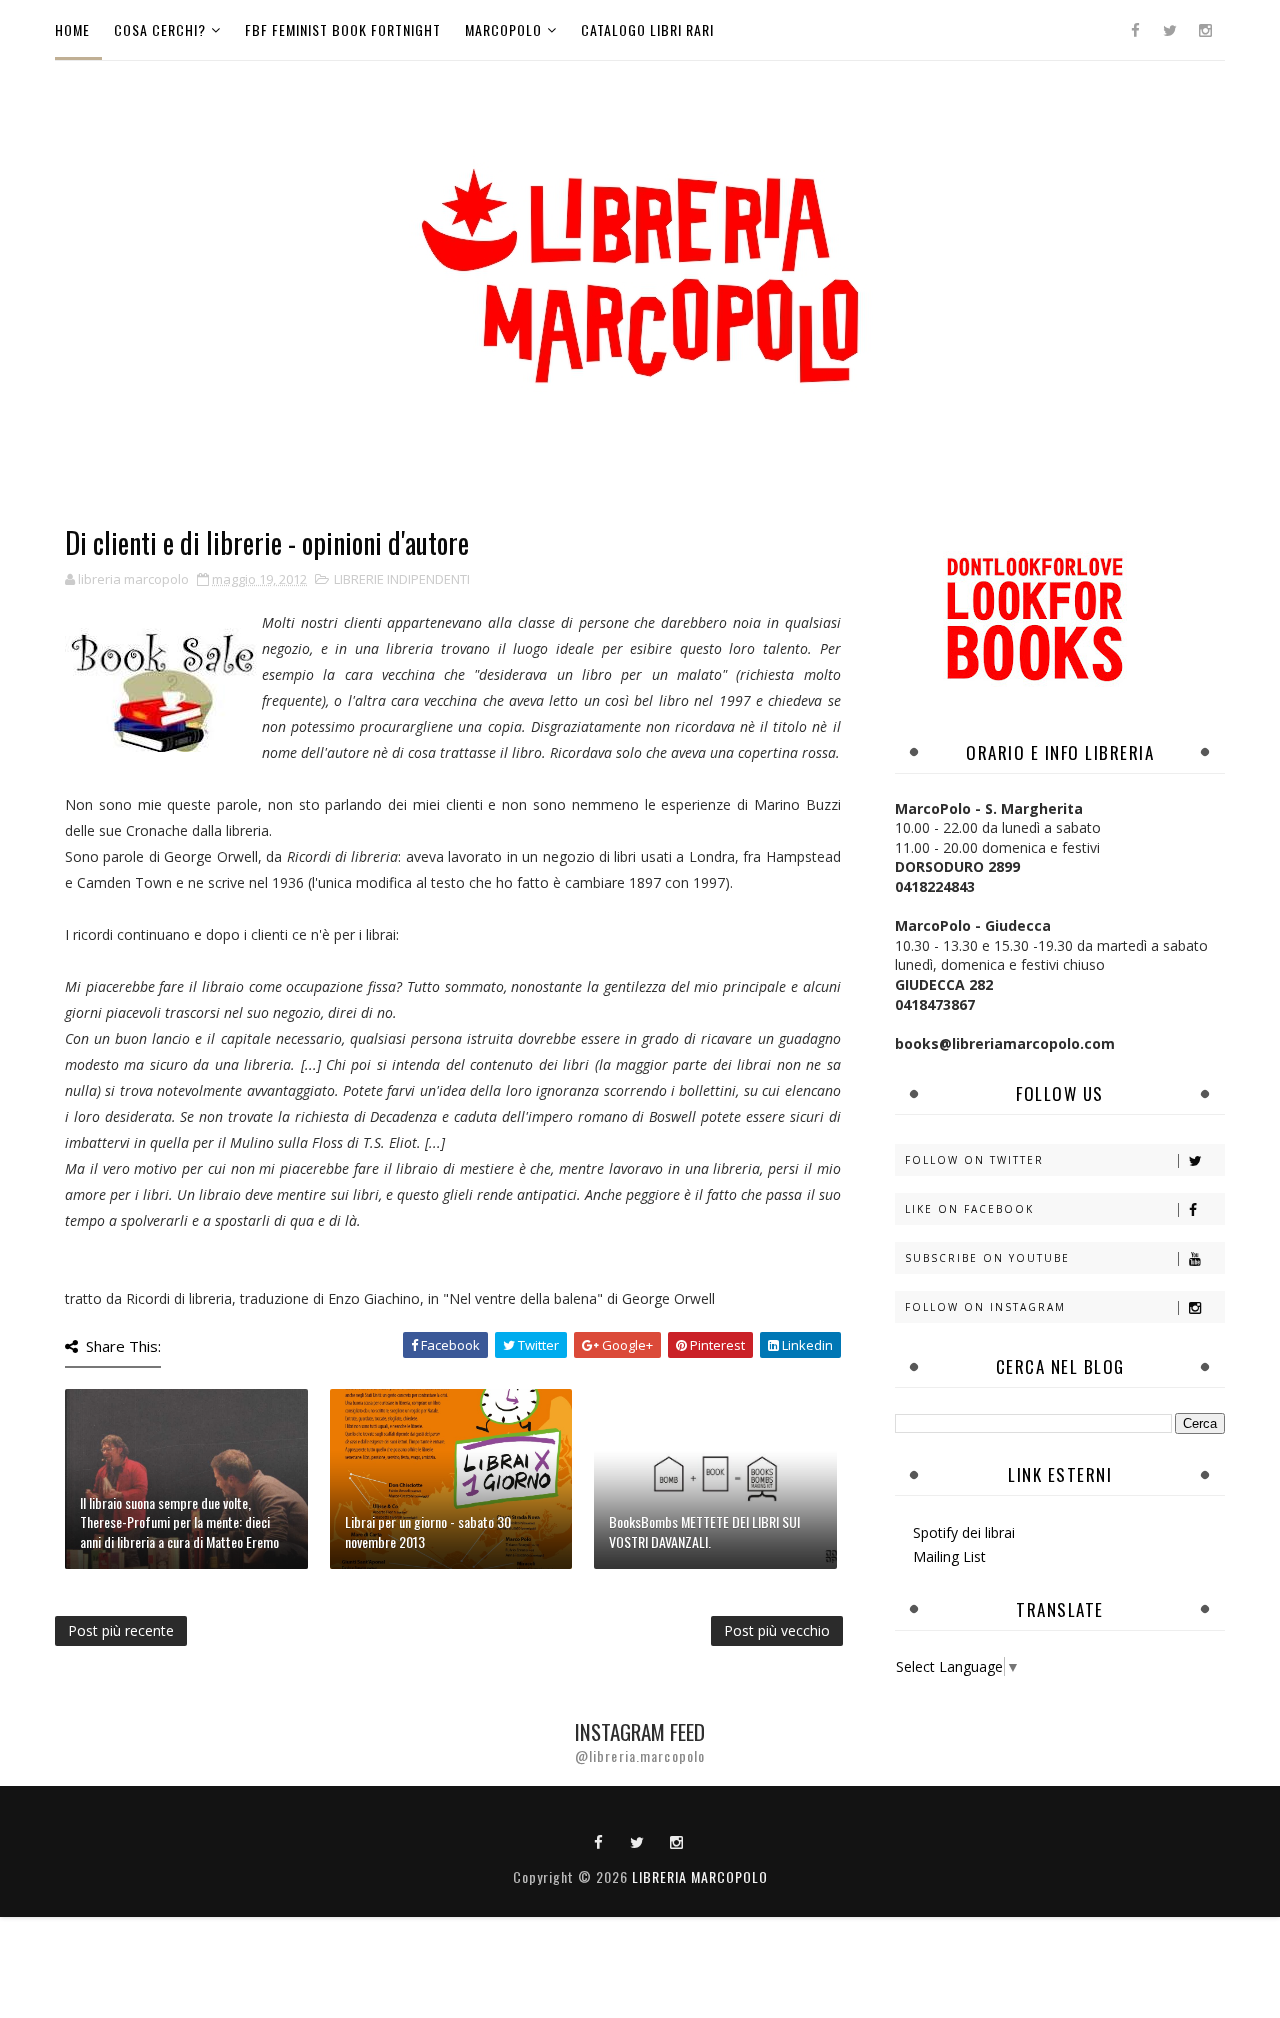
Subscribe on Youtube (987, 1258)
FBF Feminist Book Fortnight (343, 29)
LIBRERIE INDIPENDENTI (402, 579)
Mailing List (949, 1556)
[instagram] (1205, 30)
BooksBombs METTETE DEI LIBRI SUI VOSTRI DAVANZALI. (704, 1531)
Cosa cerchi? (160, 29)
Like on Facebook (969, 1209)
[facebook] (1135, 30)
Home (72, 29)
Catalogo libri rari (647, 29)
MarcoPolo (503, 29)
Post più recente (121, 1630)
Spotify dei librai (964, 1532)
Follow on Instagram (985, 1307)
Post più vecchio (777, 1630)
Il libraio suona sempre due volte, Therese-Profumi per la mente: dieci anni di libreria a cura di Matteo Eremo (179, 1522)
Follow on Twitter (974, 1160)
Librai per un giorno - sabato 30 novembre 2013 (428, 1531)
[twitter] (1170, 30)
